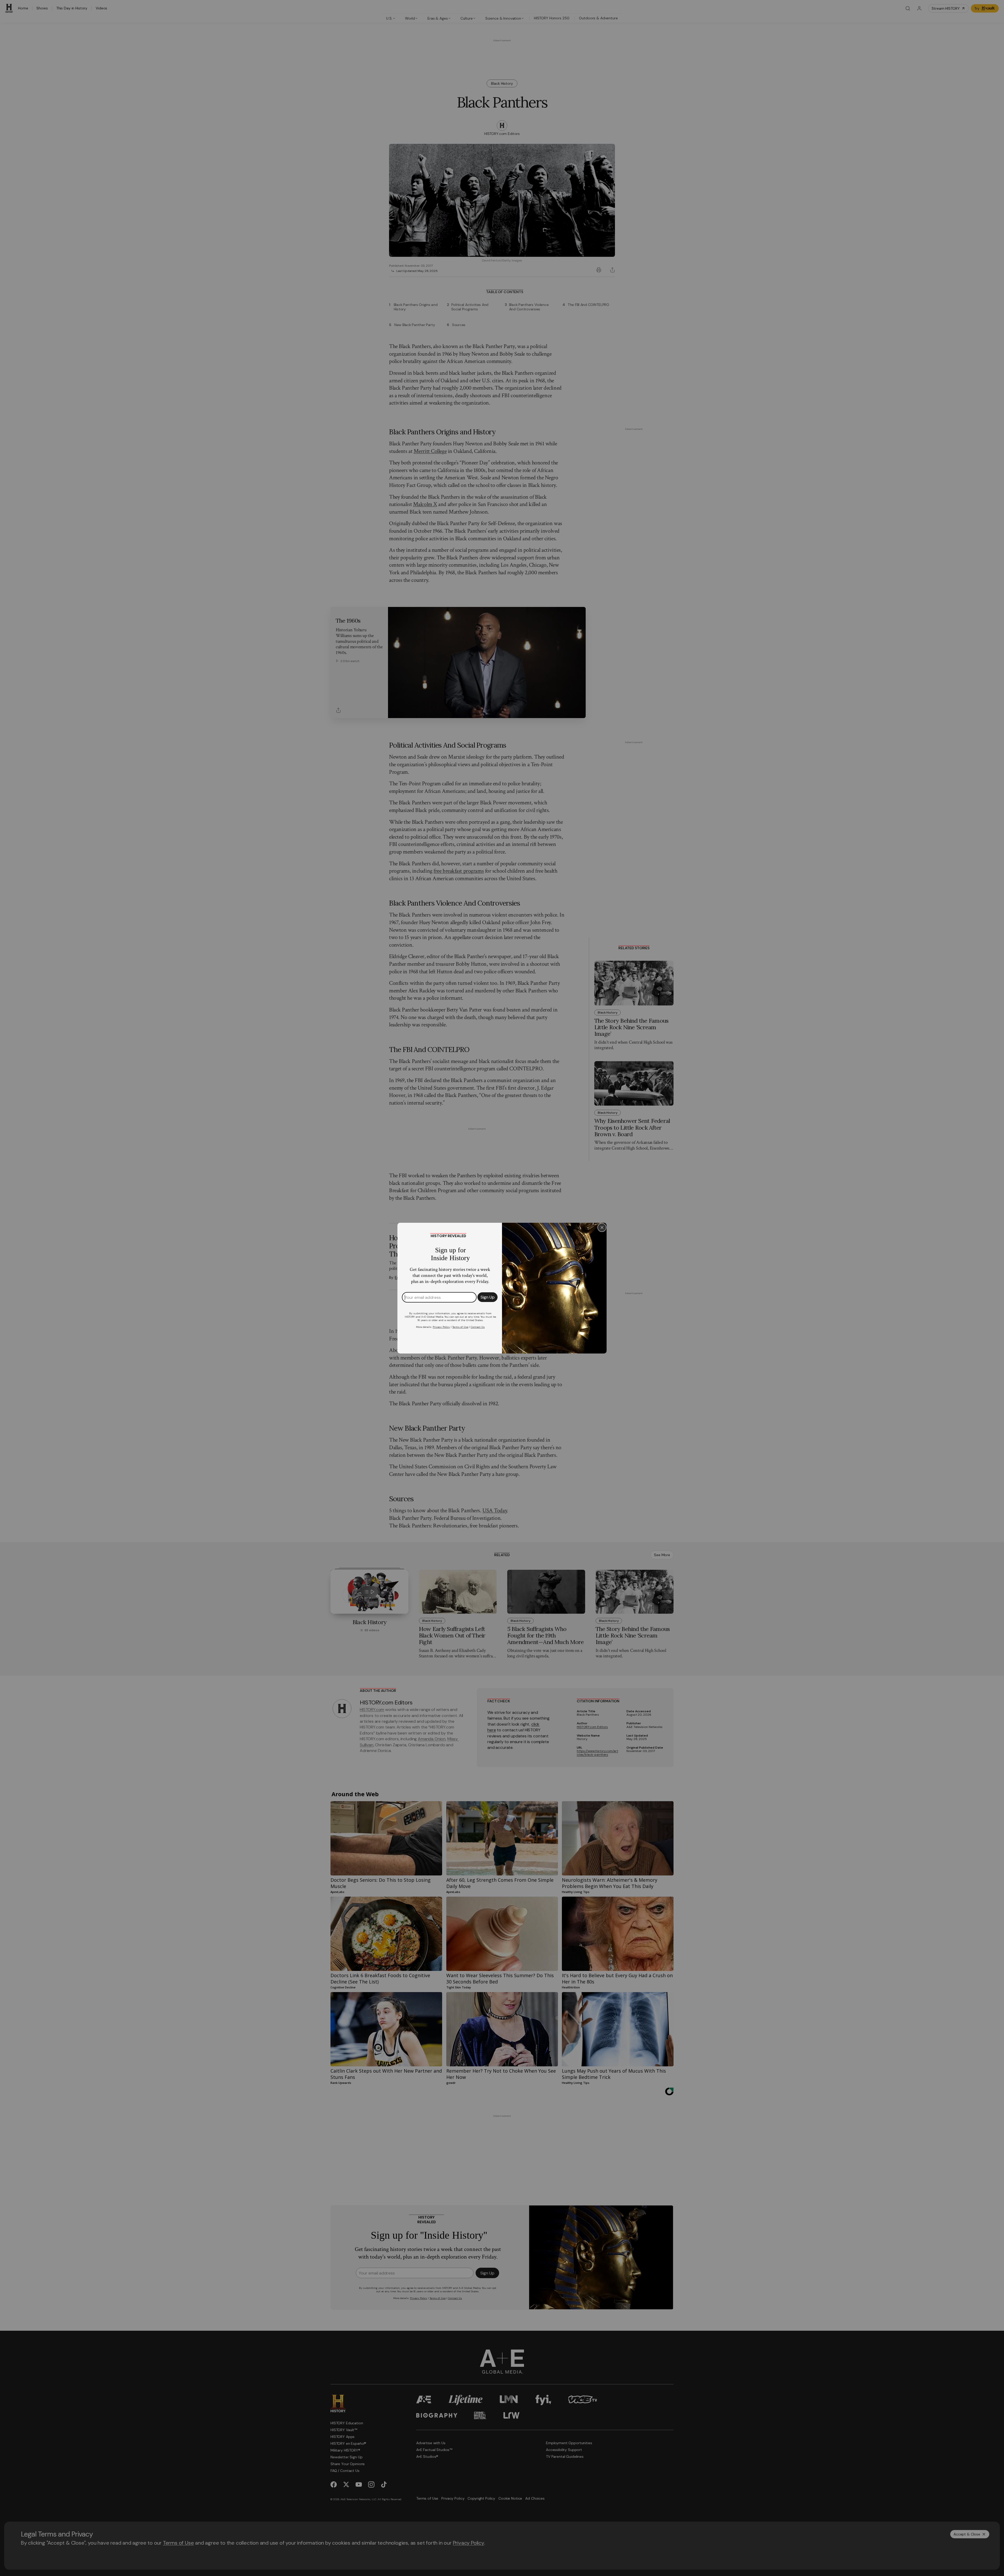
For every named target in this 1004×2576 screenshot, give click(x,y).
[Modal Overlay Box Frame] (502, 1288)
